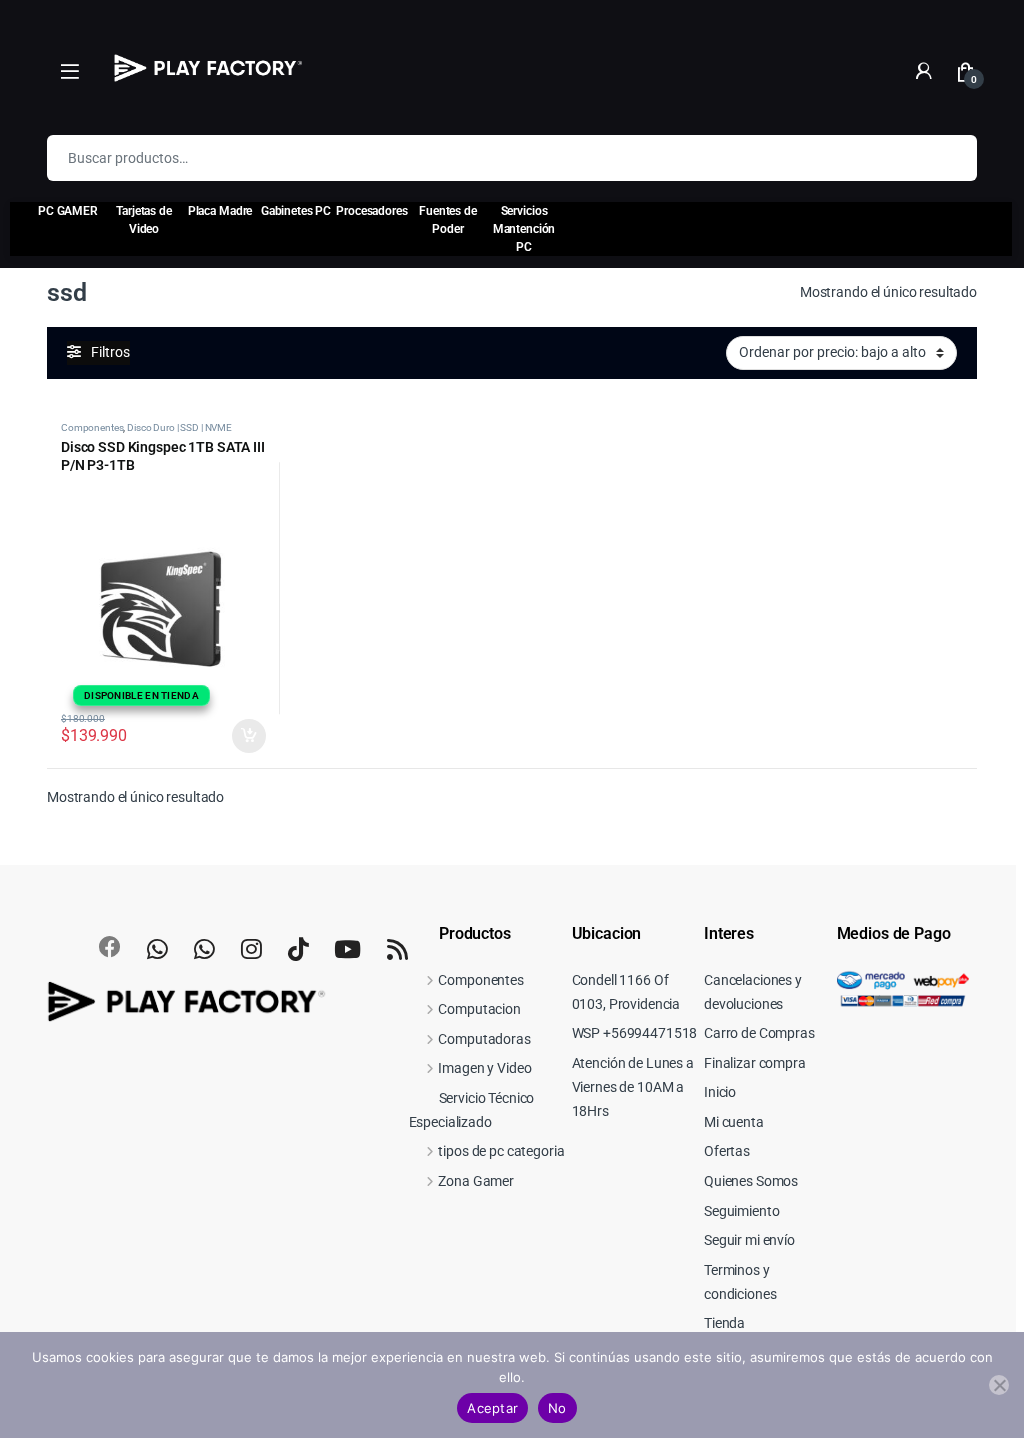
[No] (999, 1385)
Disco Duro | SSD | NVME (179, 427)
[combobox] (484, 158)
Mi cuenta (734, 1122)
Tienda (724, 1323)
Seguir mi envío (749, 1240)
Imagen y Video (484, 1068)
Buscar (949, 158)
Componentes (92, 427)
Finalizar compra (755, 1063)
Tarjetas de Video (143, 220)
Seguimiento (741, 1211)
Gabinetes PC (296, 211)
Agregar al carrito (240, 736)
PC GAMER (68, 211)
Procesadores (371, 211)
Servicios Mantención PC (524, 229)
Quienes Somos (751, 1181)
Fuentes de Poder (448, 220)
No (557, 1408)
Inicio (720, 1092)
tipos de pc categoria (501, 1151)
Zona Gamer (476, 1181)
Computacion (479, 1009)
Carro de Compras (759, 1033)
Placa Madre (220, 211)
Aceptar (492, 1408)
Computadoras (484, 1039)
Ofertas (727, 1151)
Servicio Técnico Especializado (472, 1110)
